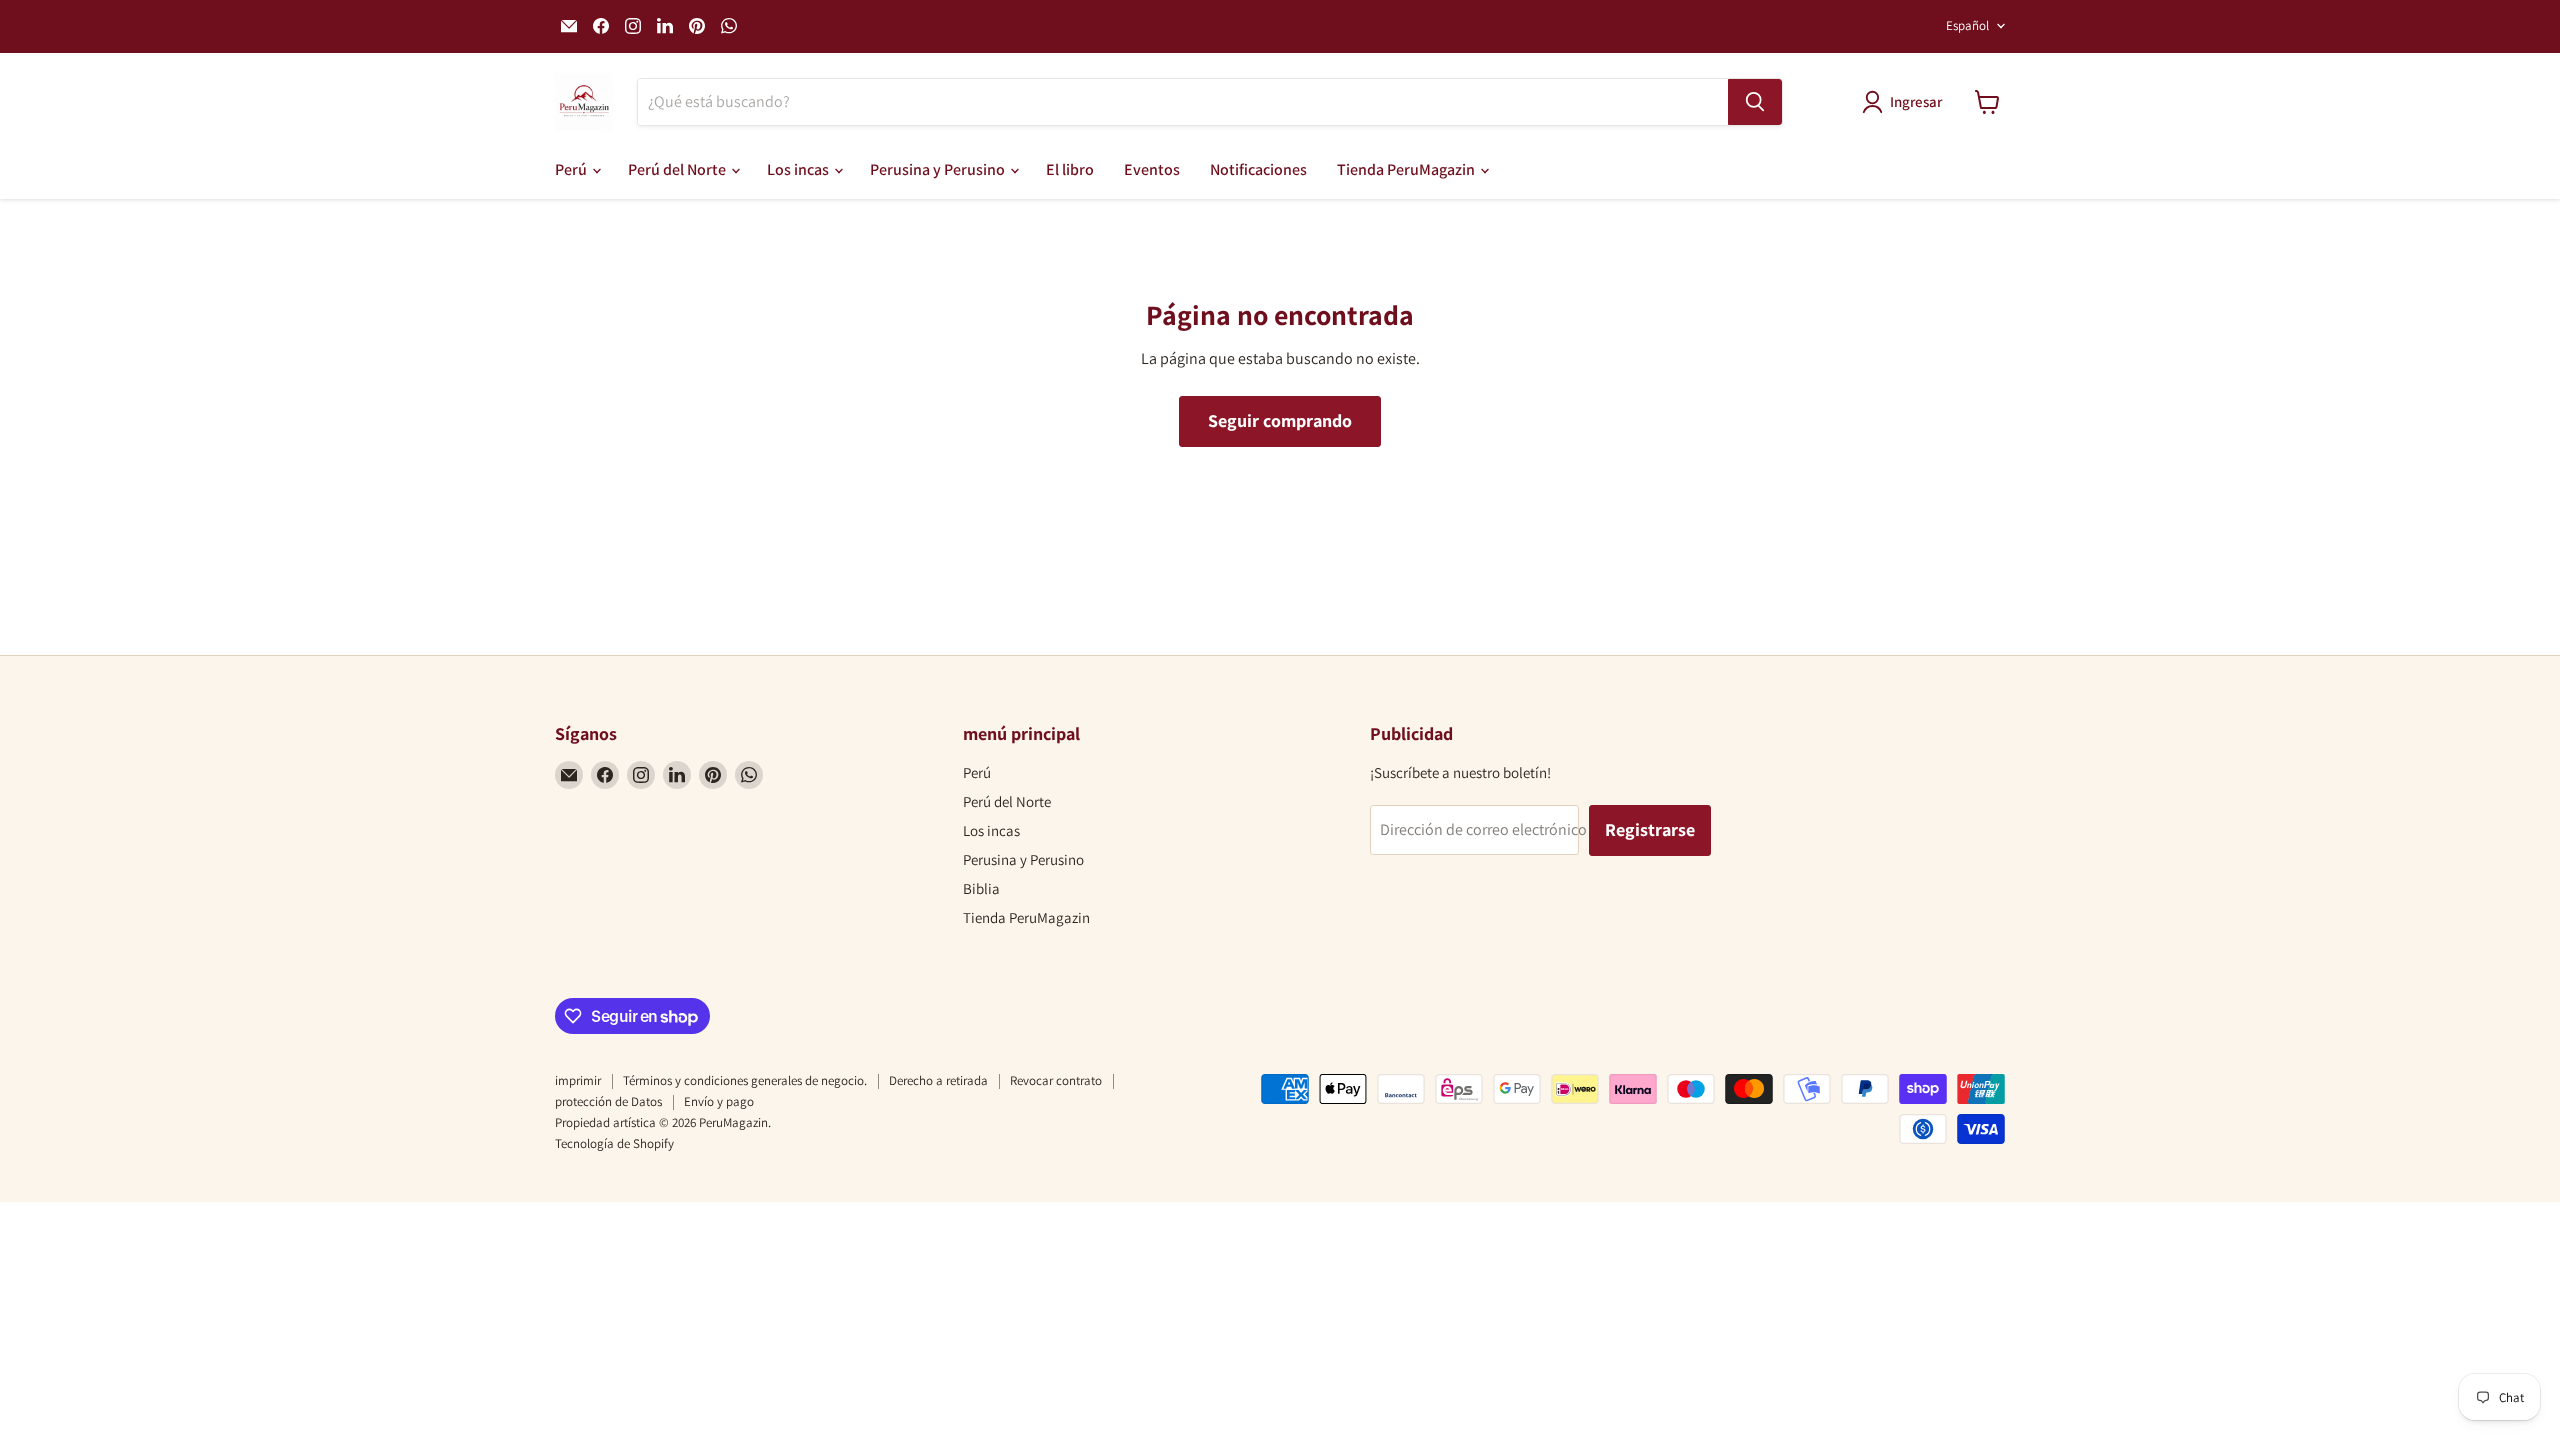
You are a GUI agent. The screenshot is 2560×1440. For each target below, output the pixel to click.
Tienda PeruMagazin (1407, 169)
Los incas (799, 169)
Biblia (981, 888)
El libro (1070, 169)
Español (1967, 25)
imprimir (578, 1080)
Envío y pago (719, 1101)
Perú (572, 169)
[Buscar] (1755, 102)
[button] (1906, 102)
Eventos (1152, 169)
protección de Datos (608, 1101)
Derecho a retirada (938, 1080)
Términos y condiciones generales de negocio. (745, 1080)
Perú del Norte (678, 169)
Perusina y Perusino (939, 169)
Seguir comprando (1280, 420)
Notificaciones (1258, 169)
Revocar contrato (1056, 1080)
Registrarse (1650, 829)
